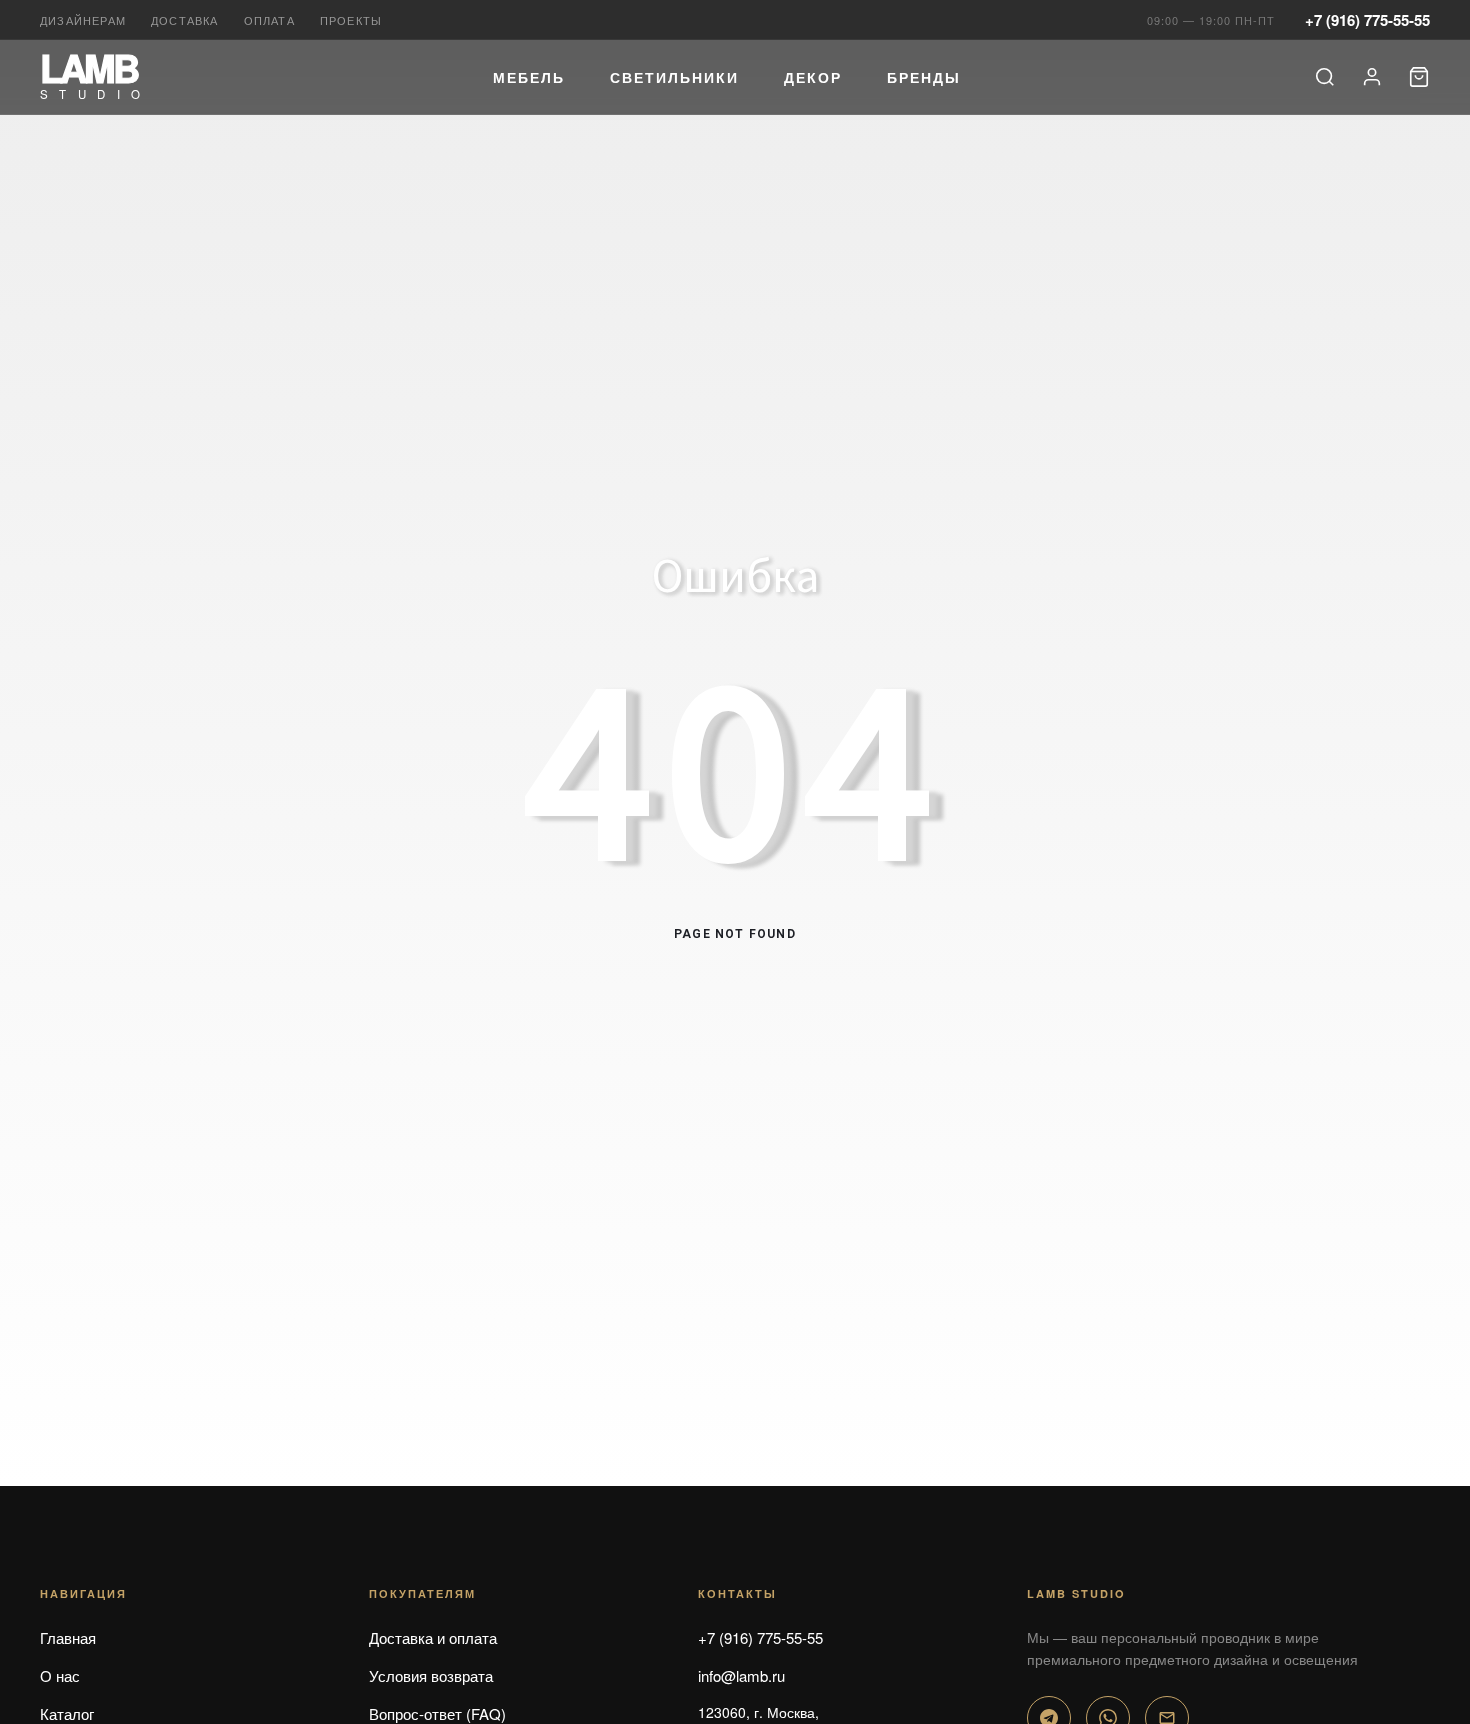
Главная (68, 1637)
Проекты (351, 20)
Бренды (924, 77)
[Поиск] (1325, 77)
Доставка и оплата (433, 1637)
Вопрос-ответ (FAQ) (437, 1713)
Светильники (674, 77)
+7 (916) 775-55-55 (1367, 20)
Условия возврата (431, 1675)
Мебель (529, 77)
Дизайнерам (83, 20)
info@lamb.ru (741, 1675)
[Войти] (1372, 77)
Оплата (269, 20)
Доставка (185, 20)
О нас (60, 1675)
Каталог (67, 1713)
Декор (813, 77)
